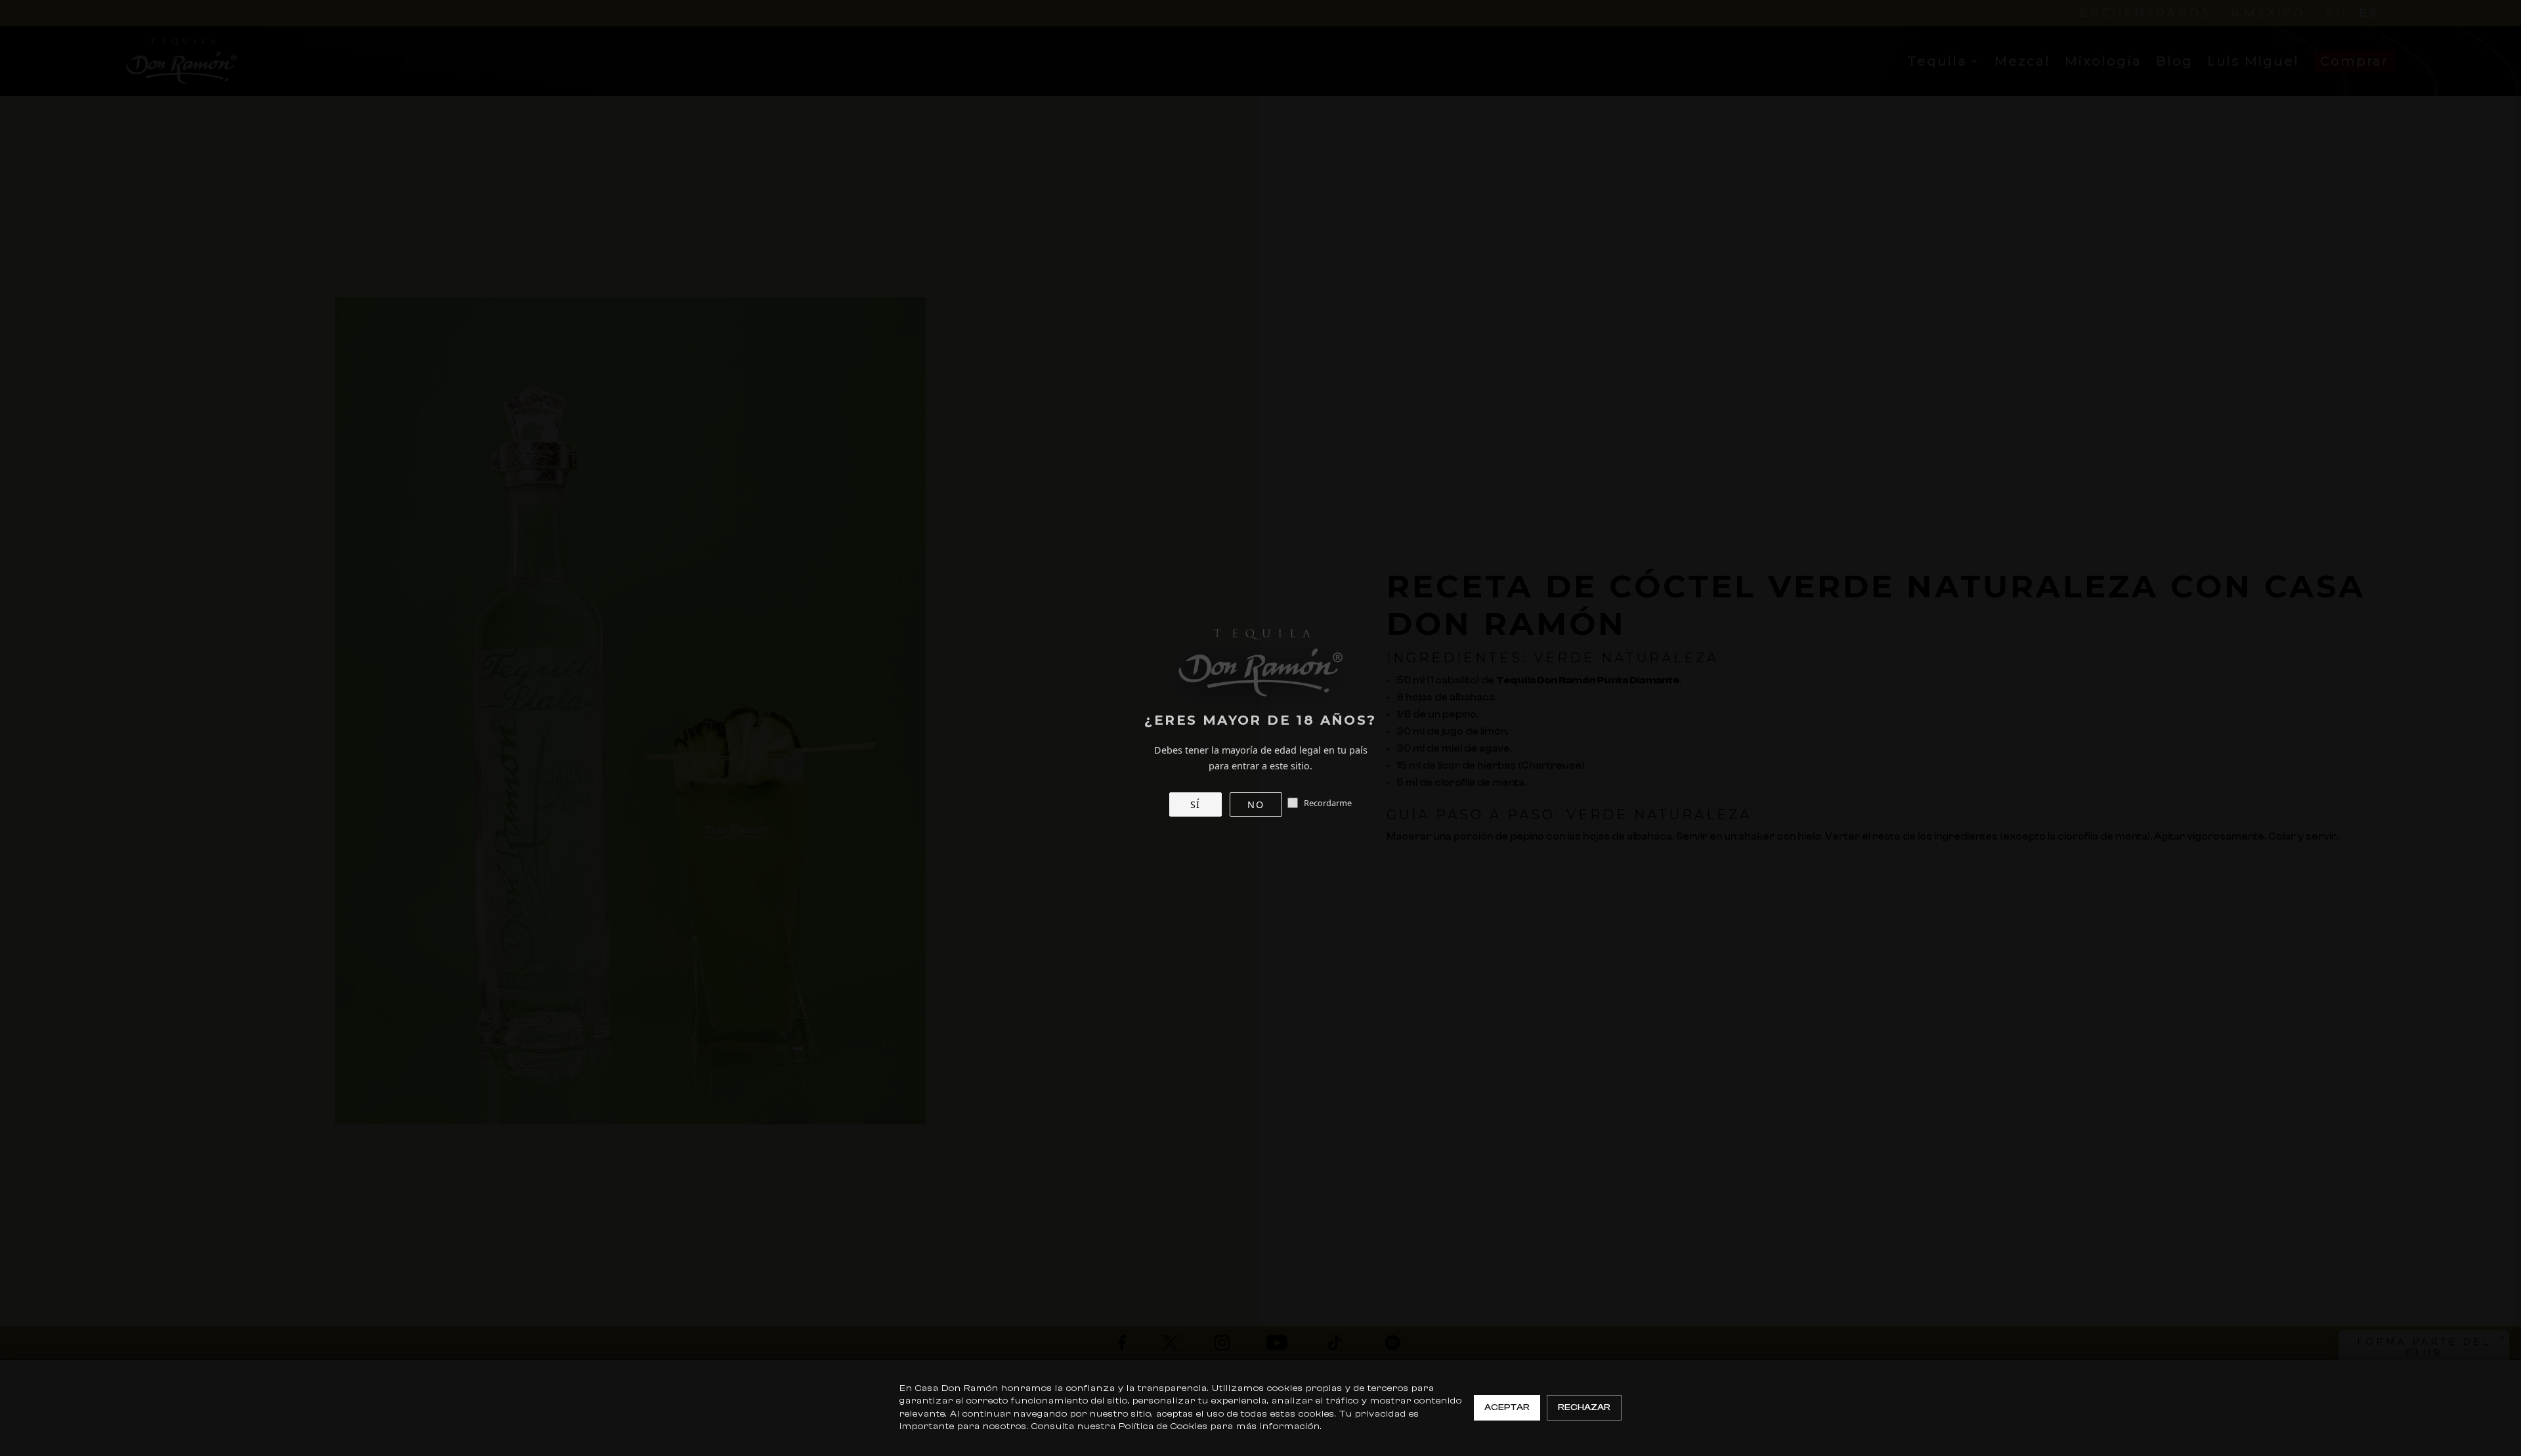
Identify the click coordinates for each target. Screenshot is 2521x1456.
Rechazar (1584, 1407)
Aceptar (1507, 1407)
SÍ (1196, 804)
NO (1256, 804)
